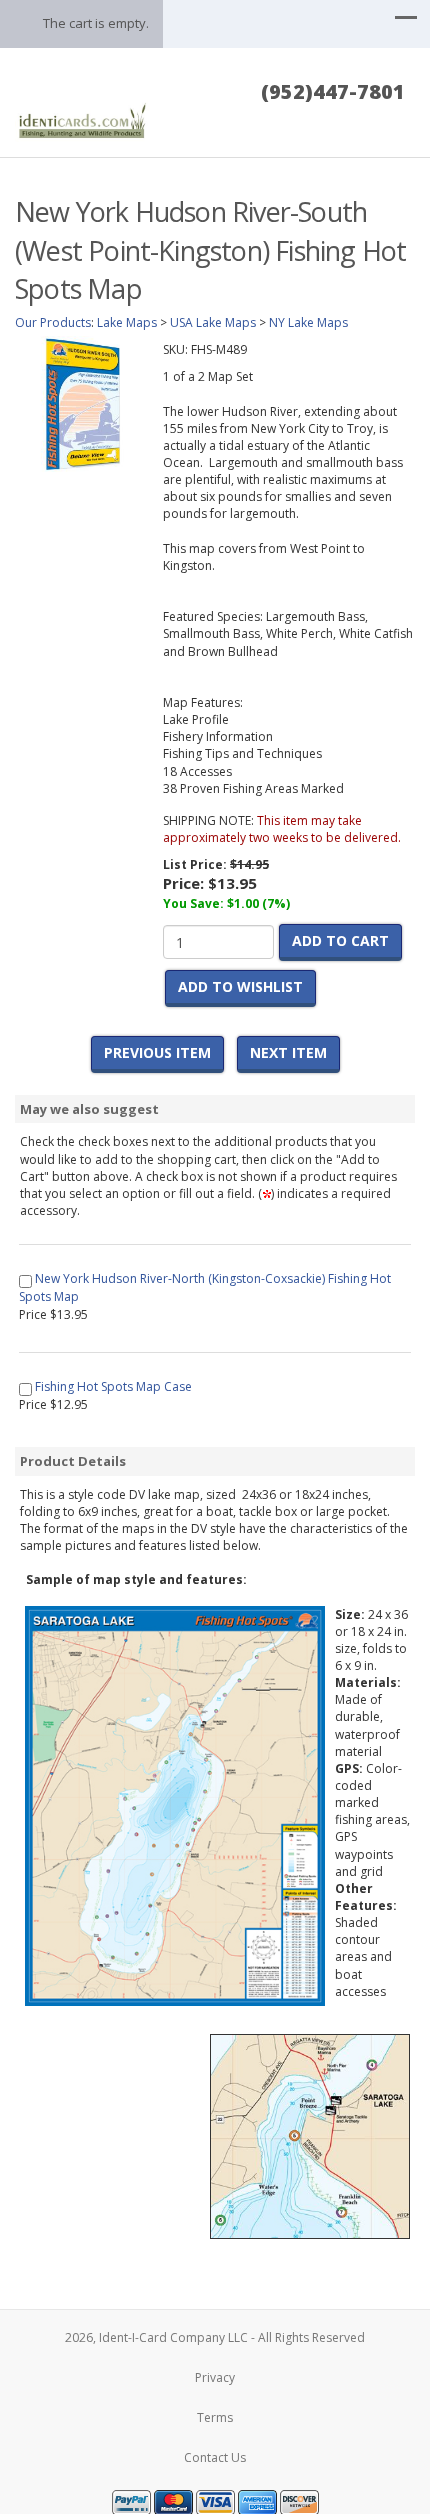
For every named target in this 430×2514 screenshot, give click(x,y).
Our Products (53, 322)
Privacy (215, 2377)
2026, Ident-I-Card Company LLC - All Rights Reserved (215, 2337)
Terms (215, 2417)
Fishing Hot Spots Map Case (113, 1386)
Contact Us (215, 2457)
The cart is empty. (96, 23)
